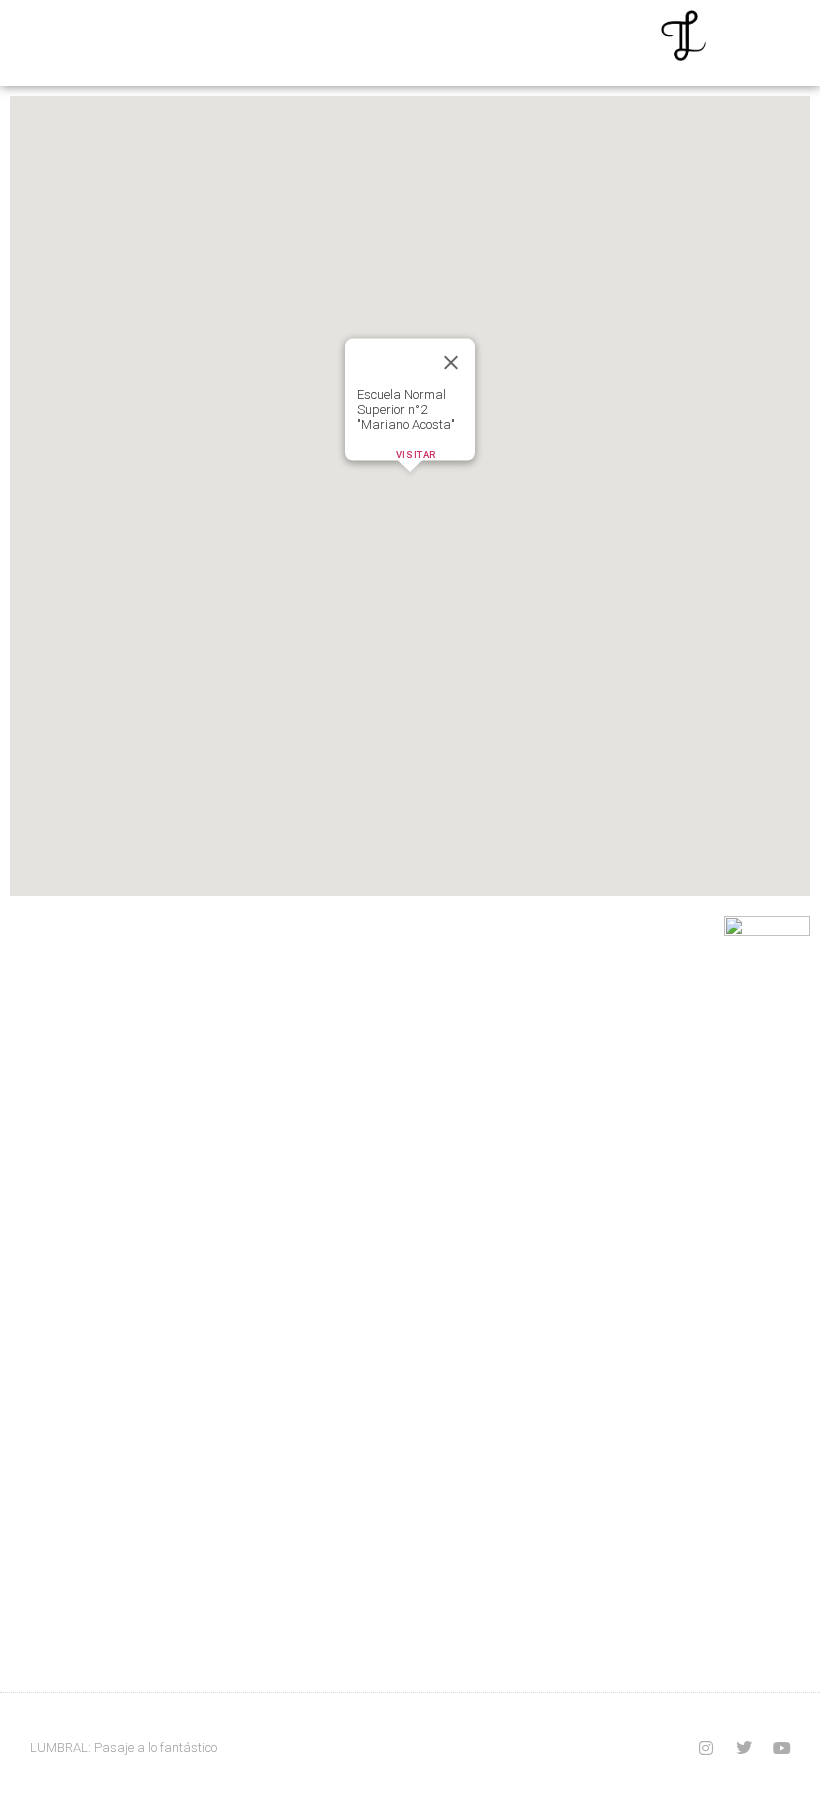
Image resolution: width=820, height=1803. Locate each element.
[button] (410, 484)
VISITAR (416, 454)
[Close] (451, 362)
